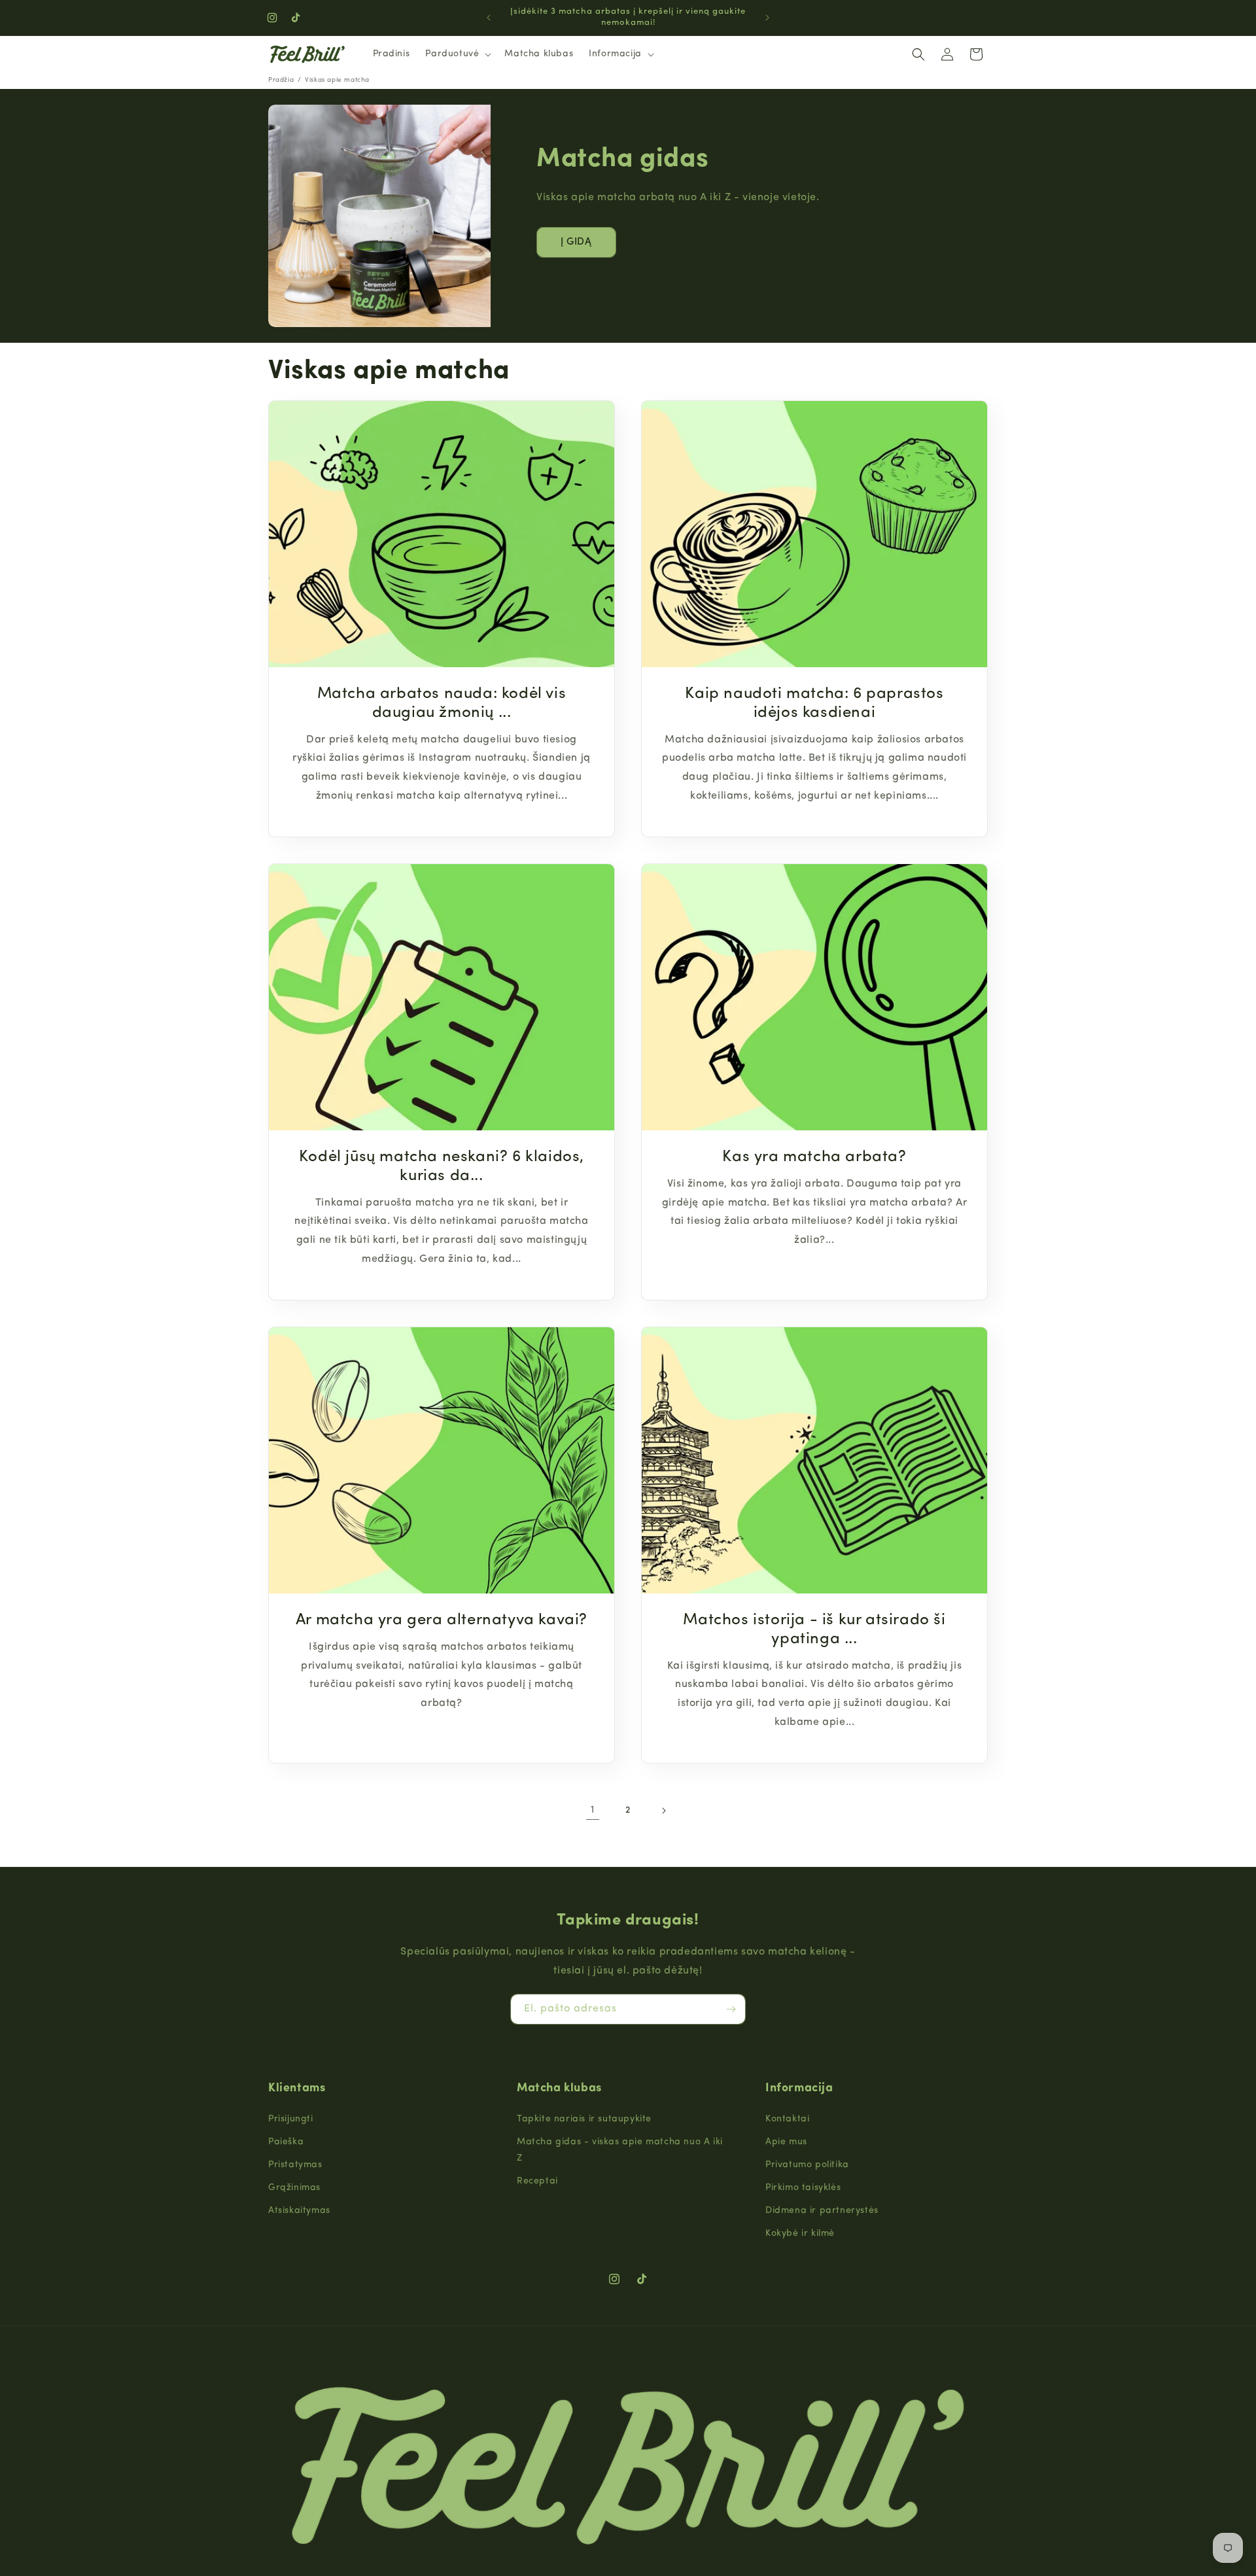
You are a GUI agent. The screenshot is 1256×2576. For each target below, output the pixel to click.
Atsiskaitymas (299, 2211)
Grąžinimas (294, 2188)
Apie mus (786, 2142)
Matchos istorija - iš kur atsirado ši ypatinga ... (814, 1630)
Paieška (286, 2142)
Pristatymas (295, 2165)
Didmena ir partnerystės (822, 2211)
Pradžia (281, 80)
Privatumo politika (807, 2165)
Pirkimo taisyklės (803, 2188)
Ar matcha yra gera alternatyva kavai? (442, 1620)
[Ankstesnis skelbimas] (489, 18)
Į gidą (576, 242)
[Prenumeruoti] (731, 2009)
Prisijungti (291, 2119)
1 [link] (593, 1810)
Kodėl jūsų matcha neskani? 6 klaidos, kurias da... (442, 1167)
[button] (457, 54)
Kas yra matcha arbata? (814, 1157)
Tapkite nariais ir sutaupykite (584, 2119)
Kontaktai (787, 2119)
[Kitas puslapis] (663, 1811)
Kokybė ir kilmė (800, 2234)
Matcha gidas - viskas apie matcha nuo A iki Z (620, 2150)
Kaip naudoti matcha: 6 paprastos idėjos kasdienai (814, 704)
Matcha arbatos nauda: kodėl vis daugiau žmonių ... (442, 704)
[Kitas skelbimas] (767, 18)
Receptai (537, 2181)
